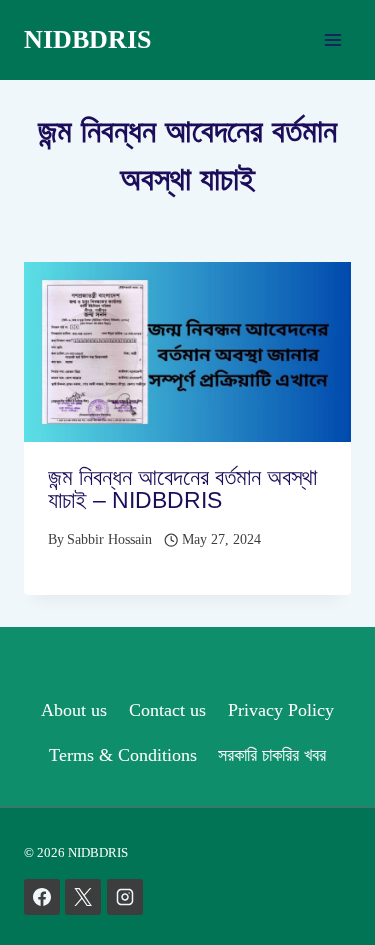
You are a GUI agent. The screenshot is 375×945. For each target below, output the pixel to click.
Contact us (167, 710)
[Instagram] (125, 897)
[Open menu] (332, 39)
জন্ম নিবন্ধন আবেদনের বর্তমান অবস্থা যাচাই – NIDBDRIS (182, 488)
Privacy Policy (281, 710)
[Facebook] (42, 897)
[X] (83, 897)
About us (74, 710)
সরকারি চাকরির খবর (272, 755)
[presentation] (187, 352)
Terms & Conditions (123, 755)
